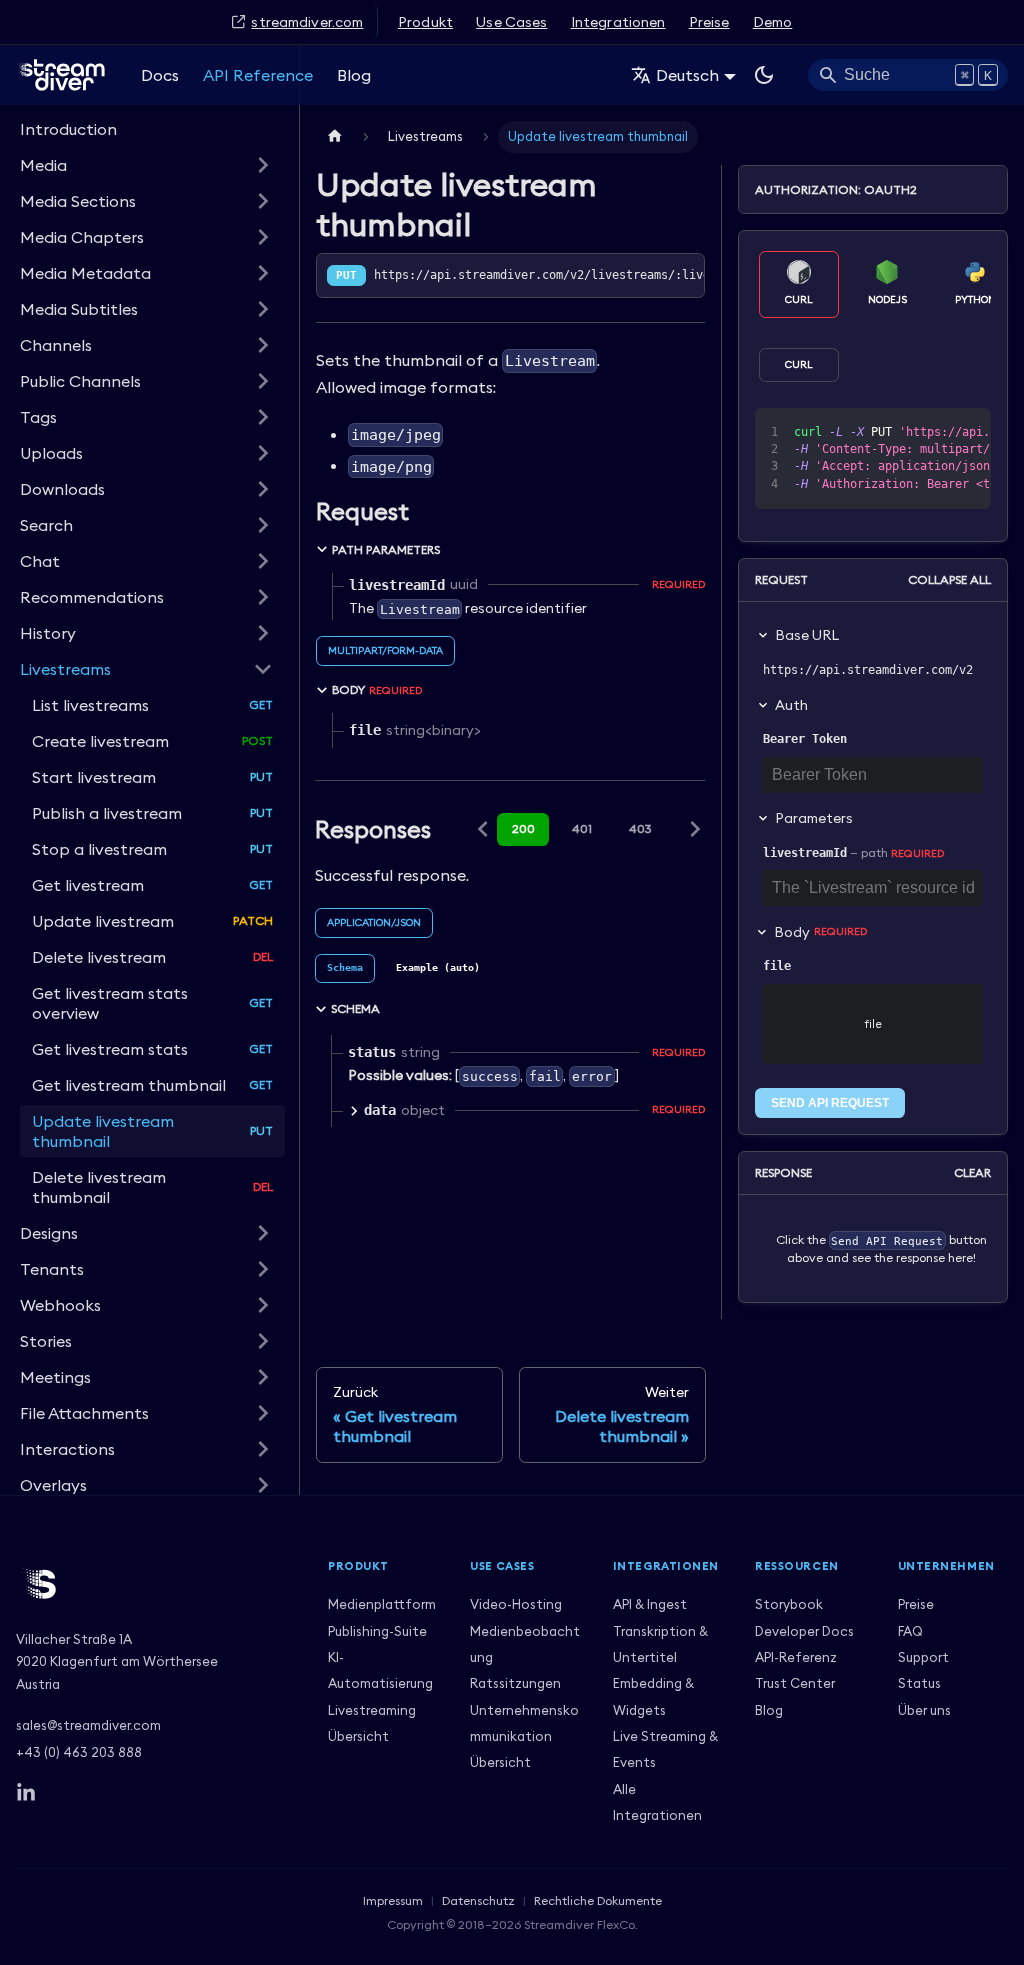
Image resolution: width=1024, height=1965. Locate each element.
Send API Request (830, 1103)
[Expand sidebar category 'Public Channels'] (263, 381)
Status (919, 1683)
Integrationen (618, 22)
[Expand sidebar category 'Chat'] (263, 561)
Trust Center (795, 1683)
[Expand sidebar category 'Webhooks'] (263, 1305)
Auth (791, 705)
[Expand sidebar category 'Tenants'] (263, 1269)
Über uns (924, 1710)
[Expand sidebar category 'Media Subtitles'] (263, 309)
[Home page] (335, 136)
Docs (160, 75)
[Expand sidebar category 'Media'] (263, 165)
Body (820, 932)
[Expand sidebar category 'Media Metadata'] (263, 273)
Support (923, 1657)
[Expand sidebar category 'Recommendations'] (263, 597)
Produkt (425, 22)
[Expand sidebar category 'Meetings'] (263, 1377)
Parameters (814, 818)
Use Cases (511, 22)
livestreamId (805, 853)
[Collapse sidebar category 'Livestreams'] (263, 669)
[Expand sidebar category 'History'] (263, 633)
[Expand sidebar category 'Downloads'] (263, 489)
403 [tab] (640, 828)
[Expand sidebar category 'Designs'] (263, 1233)
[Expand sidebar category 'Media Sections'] (263, 201)
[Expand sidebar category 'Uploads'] (263, 453)
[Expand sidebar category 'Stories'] (263, 1341)
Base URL (807, 635)
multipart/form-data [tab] (385, 650)
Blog (354, 75)
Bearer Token (805, 739)
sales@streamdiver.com (88, 1725)
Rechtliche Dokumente (598, 1900)
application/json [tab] (374, 922)
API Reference (258, 75)
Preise (709, 22)
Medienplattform (382, 1604)
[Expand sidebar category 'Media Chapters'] (263, 237)
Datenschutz (478, 1900)
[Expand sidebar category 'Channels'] (263, 345)
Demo (773, 22)
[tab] (345, 969)
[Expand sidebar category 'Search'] (263, 525)
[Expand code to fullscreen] (966, 433)
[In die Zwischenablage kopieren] (930, 433)
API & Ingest (650, 1604)
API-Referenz (796, 1657)
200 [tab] (523, 828)
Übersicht (358, 1736)
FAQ (910, 1631)
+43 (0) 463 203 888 (79, 1752)
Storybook (789, 1604)
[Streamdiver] (156, 1584)
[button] (146, 1413)
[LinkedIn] (26, 1793)
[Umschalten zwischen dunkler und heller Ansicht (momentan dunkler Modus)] (764, 75)
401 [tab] (582, 828)
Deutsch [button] (687, 75)
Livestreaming (372, 1710)
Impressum (393, 1900)
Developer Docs (804, 1631)
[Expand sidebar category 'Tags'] (263, 417)
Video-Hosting (516, 1604)
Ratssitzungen (515, 1683)
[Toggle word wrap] (894, 433)
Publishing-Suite (377, 1631)
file (777, 966)
